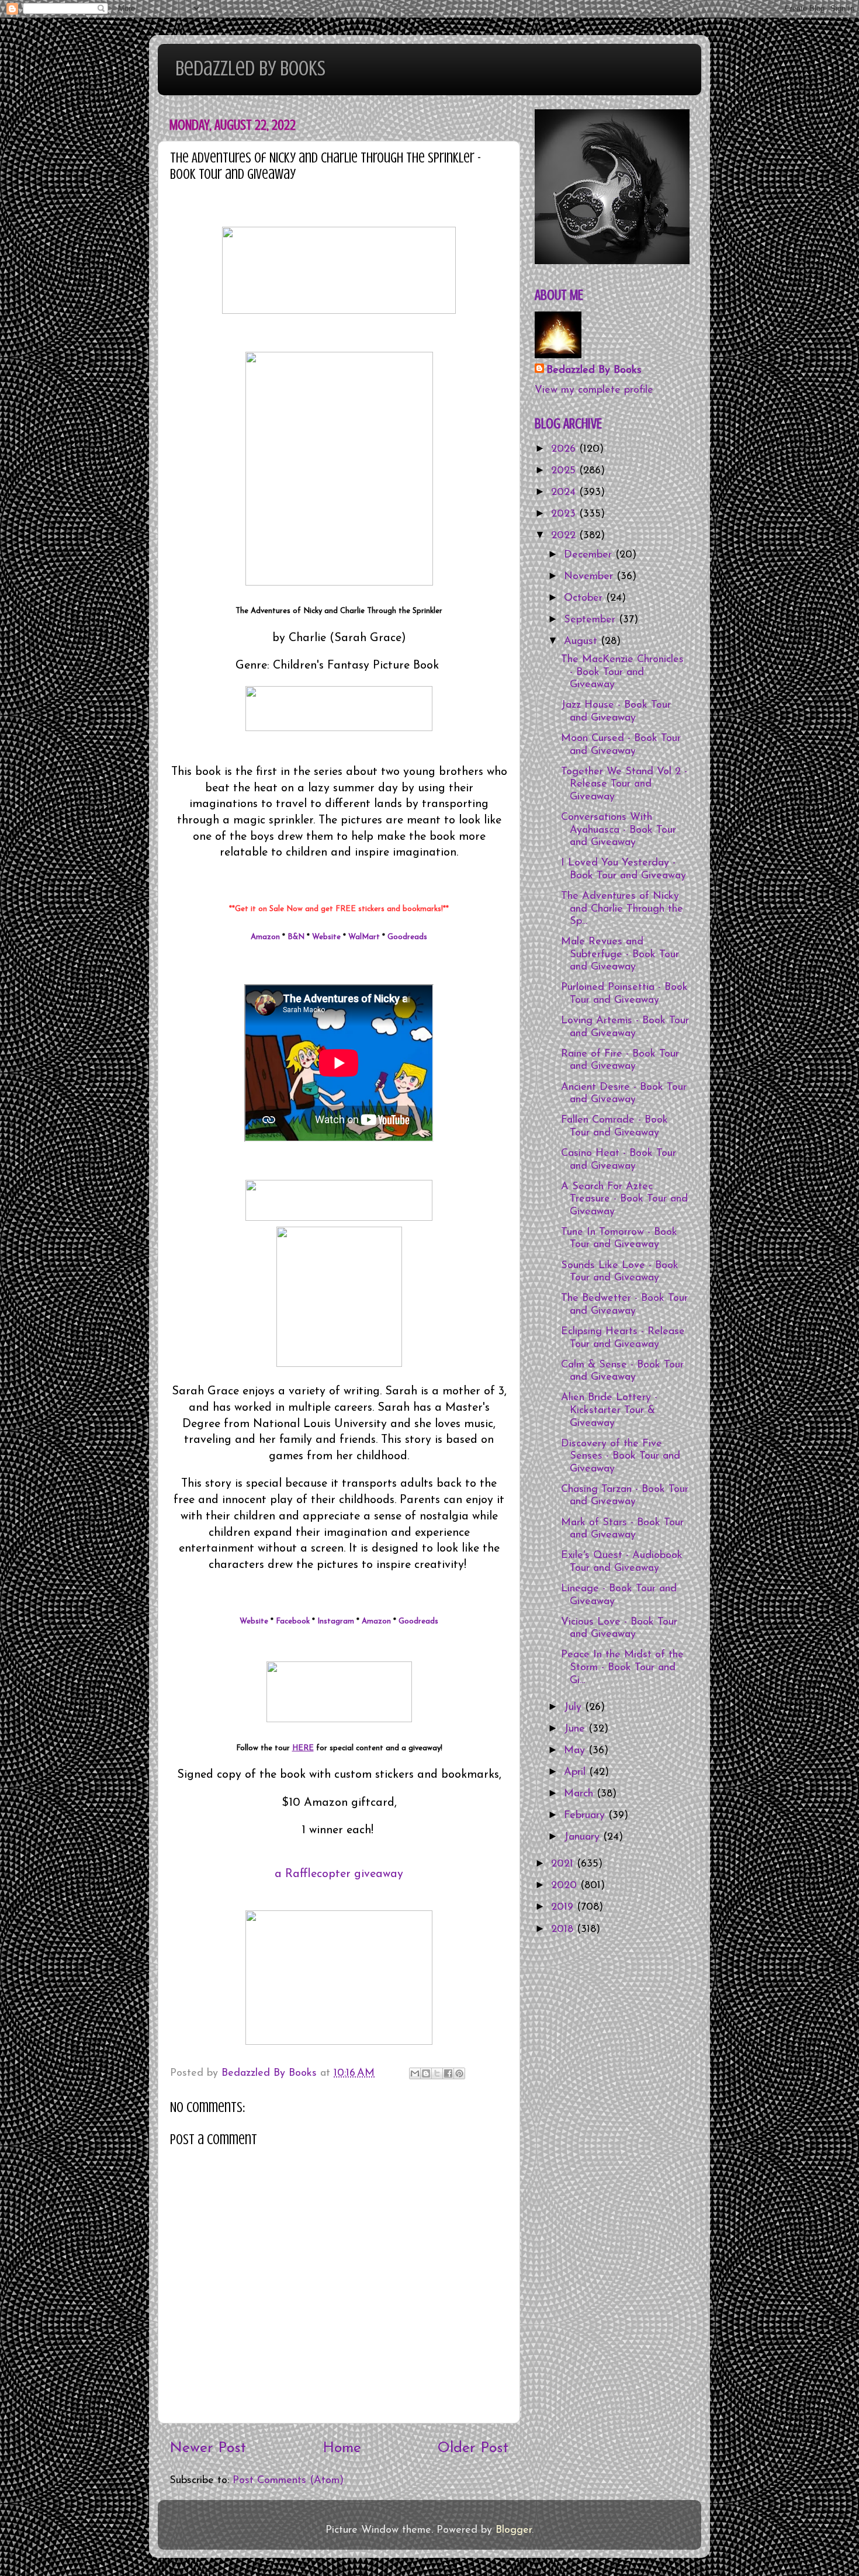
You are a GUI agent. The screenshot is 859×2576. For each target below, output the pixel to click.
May (576, 1751)
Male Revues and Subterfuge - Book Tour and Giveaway (620, 955)
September (591, 620)
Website (326, 937)
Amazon (265, 937)
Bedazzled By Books (250, 68)
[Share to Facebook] (448, 2073)
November (590, 577)
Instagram (336, 1621)
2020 (566, 1886)
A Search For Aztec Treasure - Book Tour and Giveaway (624, 1199)
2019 (564, 1907)
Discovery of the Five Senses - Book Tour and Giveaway (621, 1457)
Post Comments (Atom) (288, 2481)
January (583, 1837)
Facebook (293, 1621)
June (576, 1729)
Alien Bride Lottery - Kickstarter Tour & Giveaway (609, 1410)
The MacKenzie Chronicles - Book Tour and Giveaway (622, 672)
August (582, 642)
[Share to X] (437, 2073)
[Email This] (415, 2073)
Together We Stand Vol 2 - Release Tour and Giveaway (624, 785)
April (576, 1772)
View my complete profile (594, 390)
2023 (565, 514)
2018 (564, 1930)
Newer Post (208, 2448)
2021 (564, 1864)
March (580, 1794)
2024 (565, 493)
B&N (296, 937)
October (585, 598)
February (586, 1816)
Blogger (514, 2530)
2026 (565, 449)
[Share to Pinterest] (459, 2073)
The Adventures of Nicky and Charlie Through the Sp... (622, 909)
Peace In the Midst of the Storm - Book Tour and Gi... (622, 1668)
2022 (565, 536)
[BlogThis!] (426, 2073)
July (574, 1708)
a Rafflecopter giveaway (339, 1874)
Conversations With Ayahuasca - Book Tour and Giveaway (619, 830)
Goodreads (407, 937)
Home (342, 2448)
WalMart (364, 937)
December (590, 555)
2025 (565, 471)
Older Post (473, 2448)
